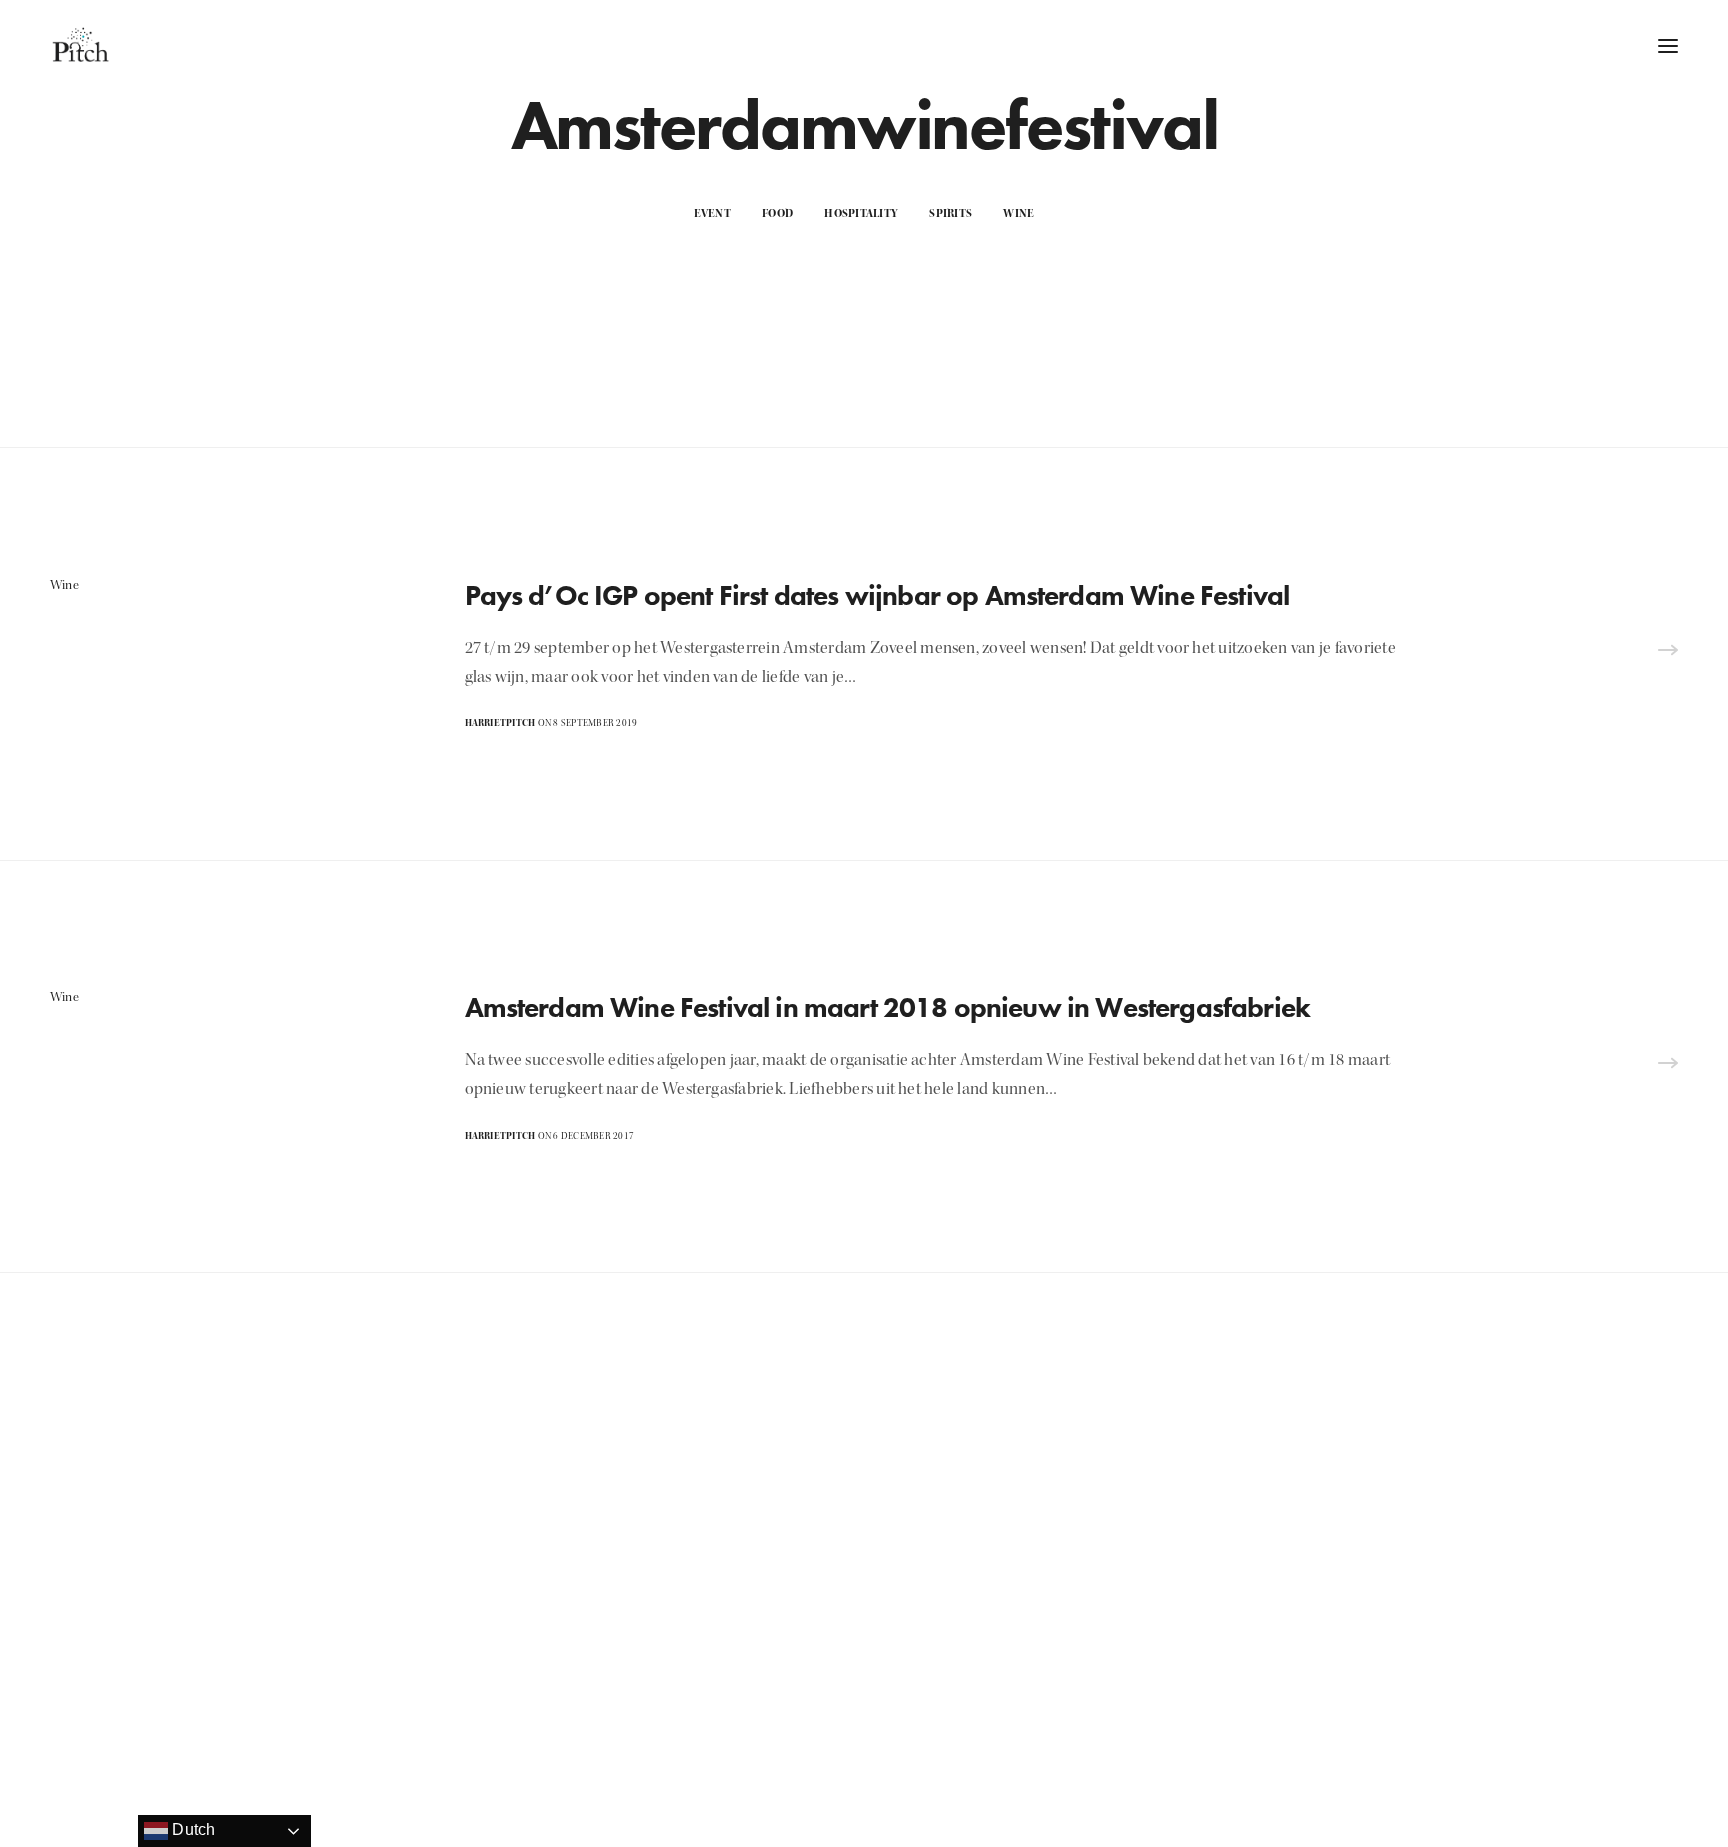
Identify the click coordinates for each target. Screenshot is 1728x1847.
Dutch (191, 1829)
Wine (1018, 213)
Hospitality (861, 213)
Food (777, 213)
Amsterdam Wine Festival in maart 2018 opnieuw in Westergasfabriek (888, 1007)
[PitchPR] (80, 45)
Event (712, 213)
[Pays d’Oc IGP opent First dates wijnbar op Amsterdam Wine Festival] (1668, 653)
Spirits (950, 213)
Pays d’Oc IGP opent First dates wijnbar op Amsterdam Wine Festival (877, 595)
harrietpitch (500, 723)
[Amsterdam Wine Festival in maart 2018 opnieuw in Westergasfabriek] (1668, 1066)
